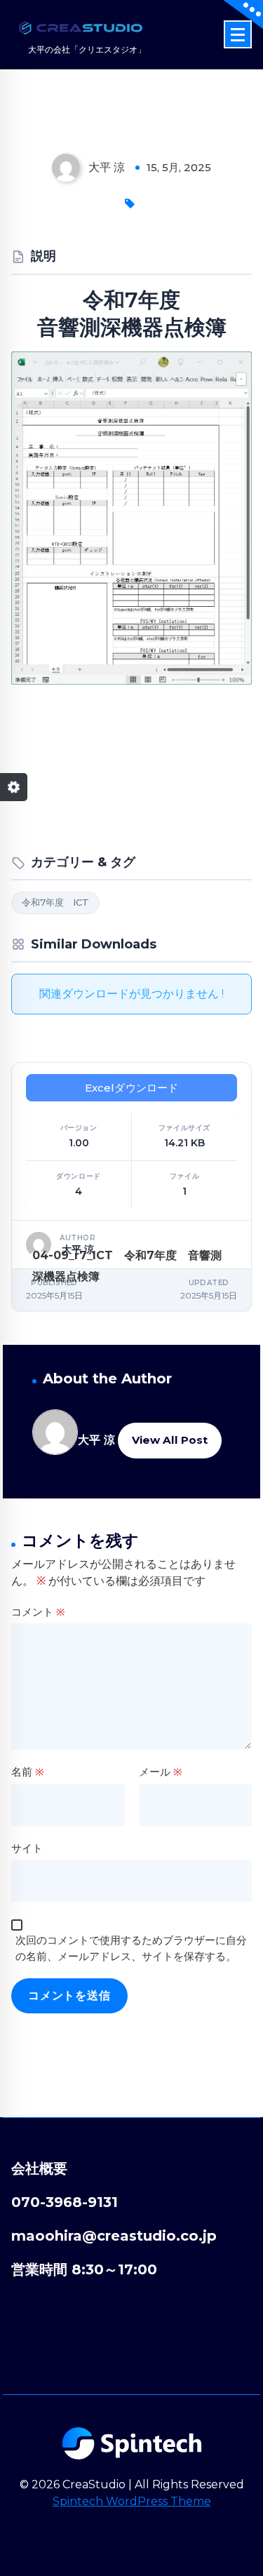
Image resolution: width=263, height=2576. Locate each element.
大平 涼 (96, 1440)
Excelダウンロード (132, 1088)
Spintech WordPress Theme (132, 2501)
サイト (27, 1848)
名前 (28, 1772)
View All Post (170, 1440)
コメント (38, 1612)
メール (161, 1772)
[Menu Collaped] (238, 34)
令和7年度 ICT (55, 902)
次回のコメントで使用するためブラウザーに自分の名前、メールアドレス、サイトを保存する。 (131, 1948)
